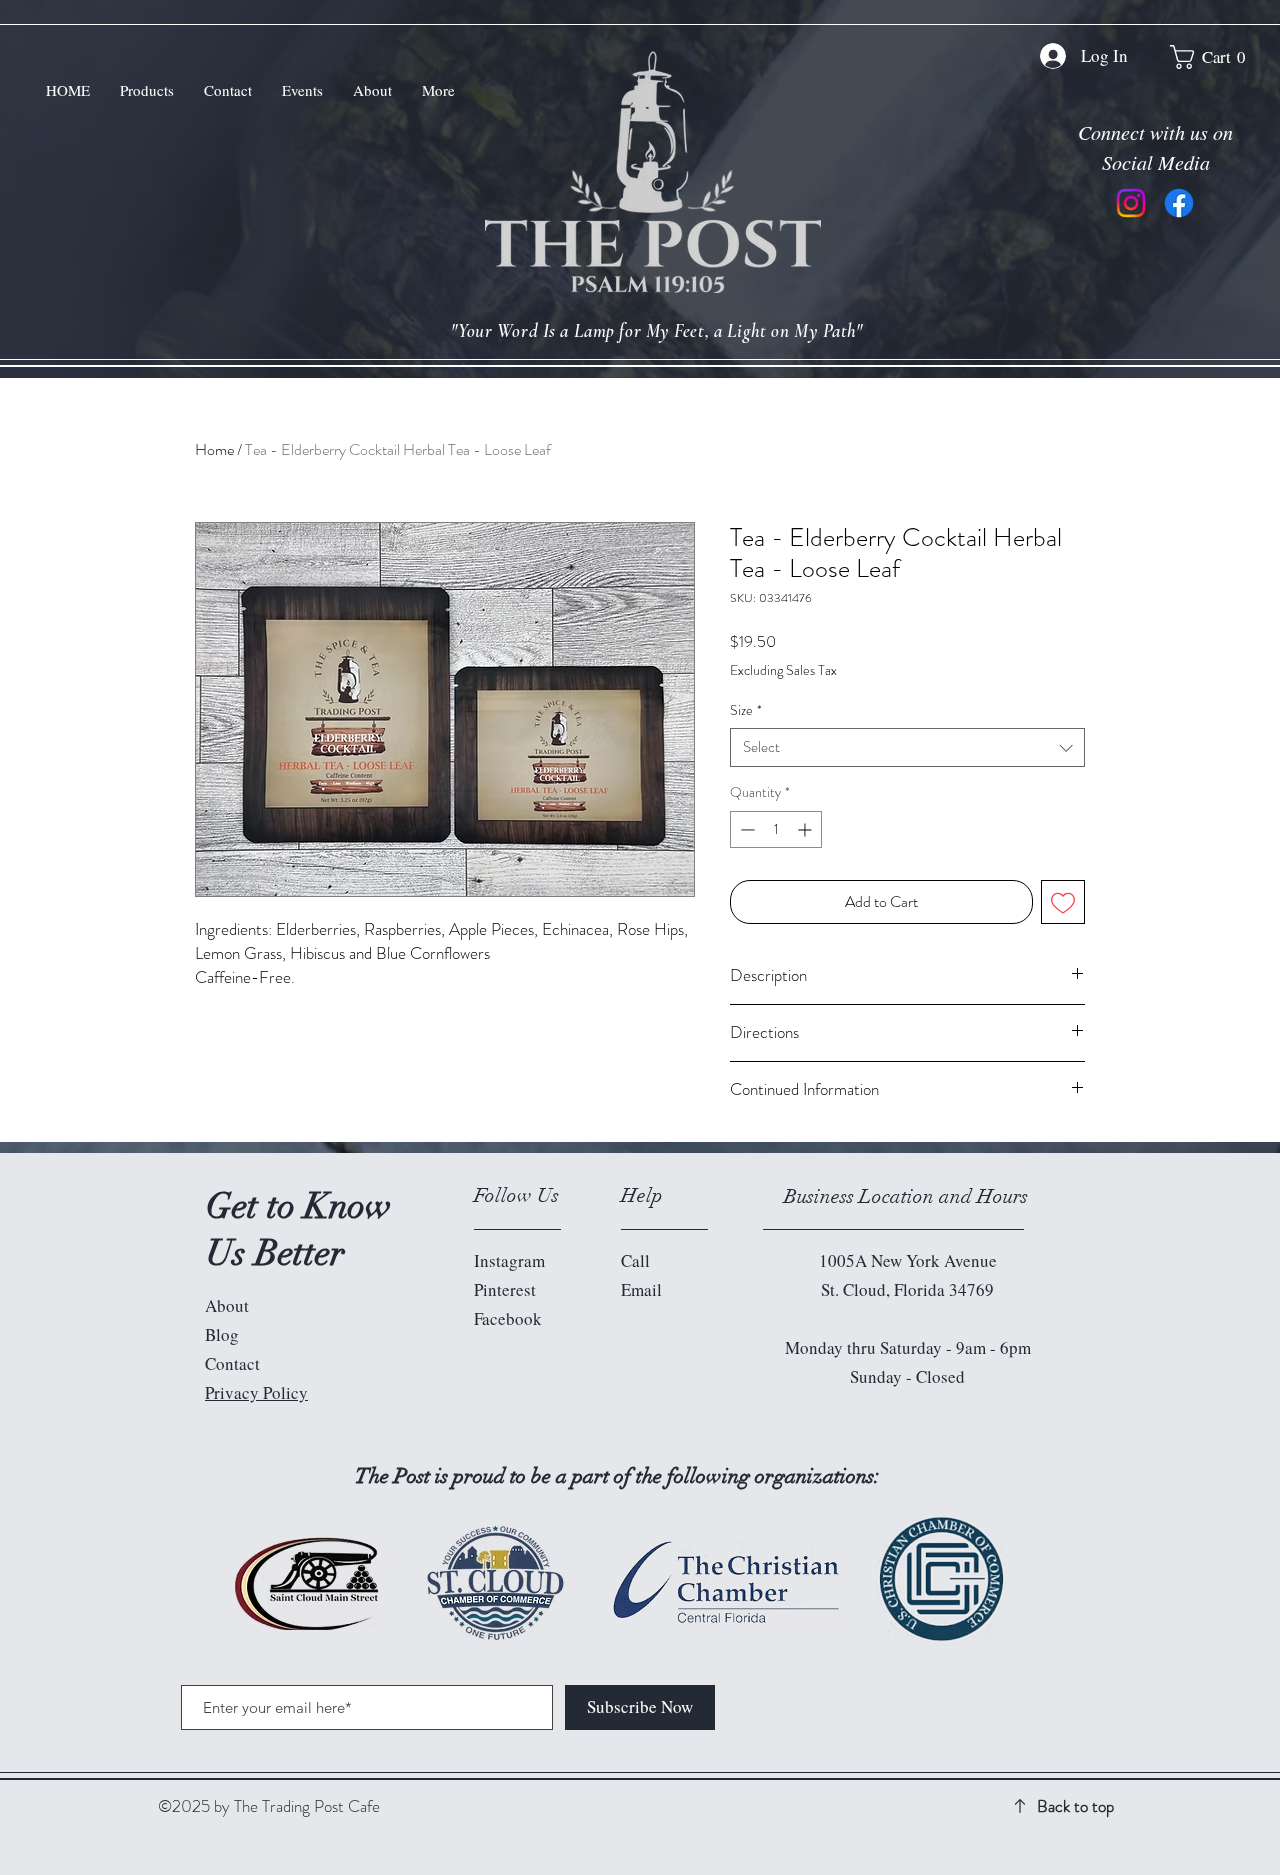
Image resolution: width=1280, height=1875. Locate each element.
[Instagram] (1131, 203)
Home (214, 449)
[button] (1215, 57)
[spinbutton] (776, 829)
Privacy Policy (256, 1392)
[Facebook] (1179, 203)
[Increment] (806, 829)
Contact (232, 1363)
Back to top (1075, 1806)
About (227, 1305)
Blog (222, 1334)
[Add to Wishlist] (1063, 902)
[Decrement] (745, 829)
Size (746, 710)
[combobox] (907, 747)
